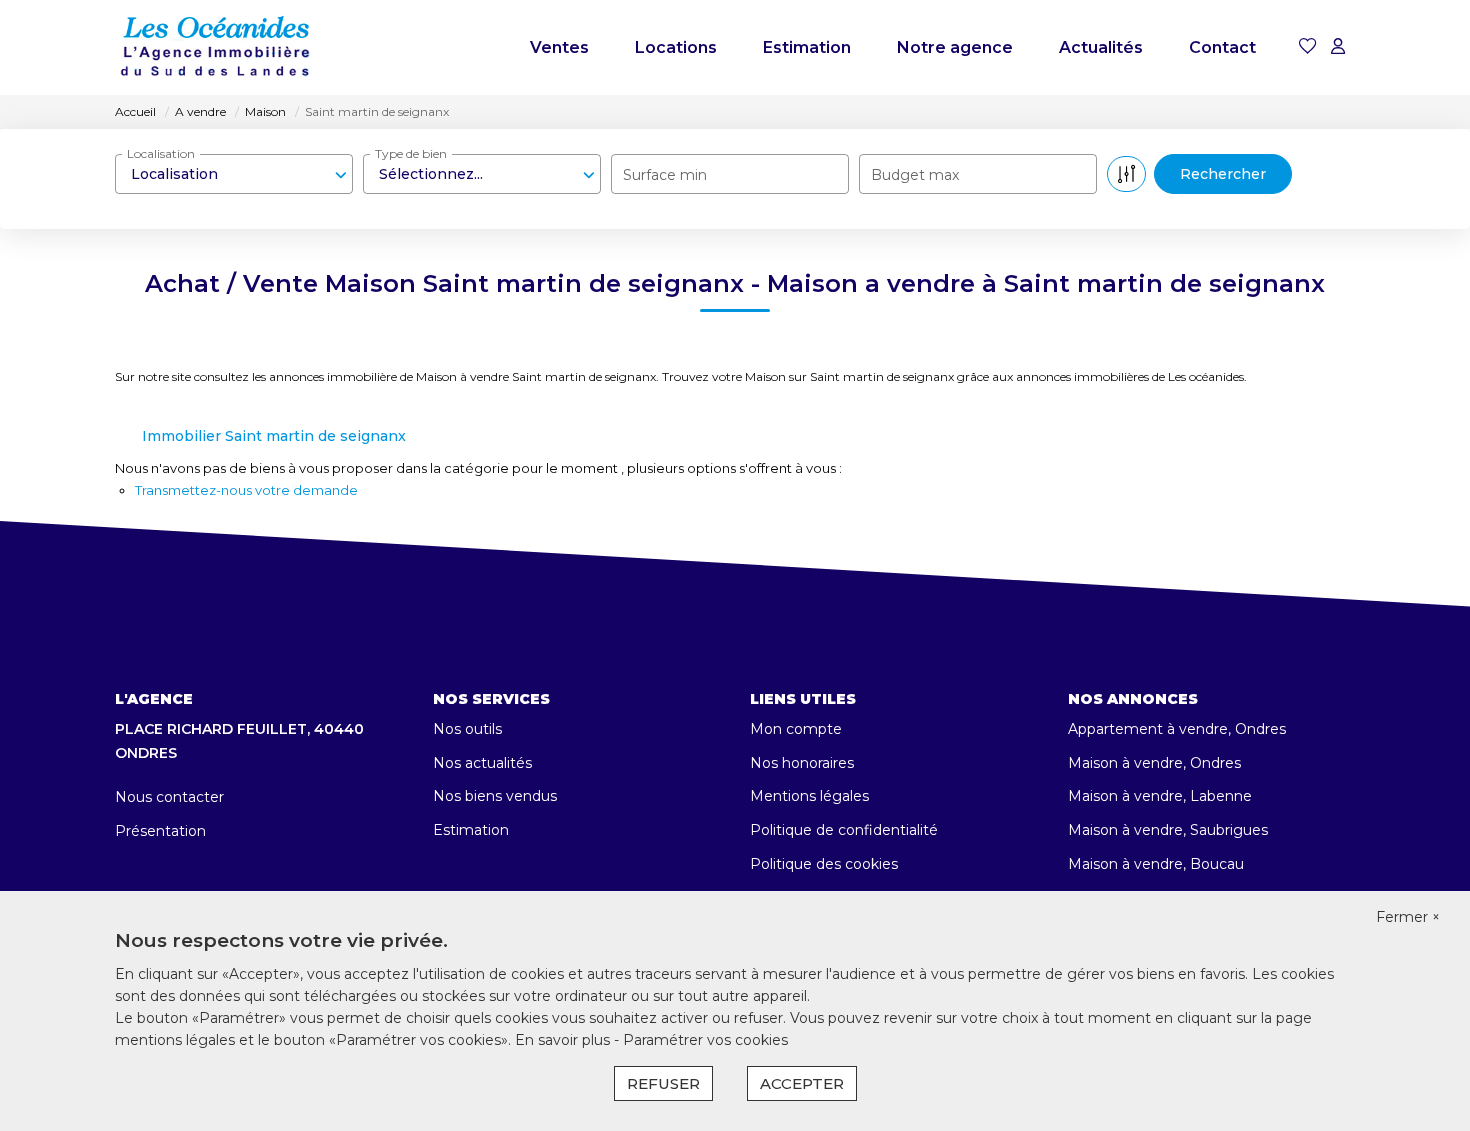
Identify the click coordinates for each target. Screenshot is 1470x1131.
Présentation (160, 831)
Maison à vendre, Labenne (1160, 796)
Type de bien (411, 153)
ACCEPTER (802, 1083)
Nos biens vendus (495, 796)
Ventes (559, 47)
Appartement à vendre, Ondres (1177, 729)
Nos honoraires (802, 763)
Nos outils (467, 729)
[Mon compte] (1338, 47)
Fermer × (1408, 917)
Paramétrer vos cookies (705, 1040)
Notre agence (955, 47)
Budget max (915, 175)
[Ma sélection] (1308, 47)
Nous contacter (169, 797)
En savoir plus (564, 1040)
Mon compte (796, 729)
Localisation (161, 153)
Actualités (1101, 47)
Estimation (807, 47)
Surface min (665, 175)
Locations (676, 47)
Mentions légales (809, 796)
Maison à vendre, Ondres (1154, 763)
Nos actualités (482, 763)
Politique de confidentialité (844, 830)
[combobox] (234, 174)
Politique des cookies (824, 864)
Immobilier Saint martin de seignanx (274, 436)
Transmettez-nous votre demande (246, 490)
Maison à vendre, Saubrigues (1168, 830)
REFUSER (663, 1083)
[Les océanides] (215, 47)
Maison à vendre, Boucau (1156, 864)
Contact (1222, 47)
